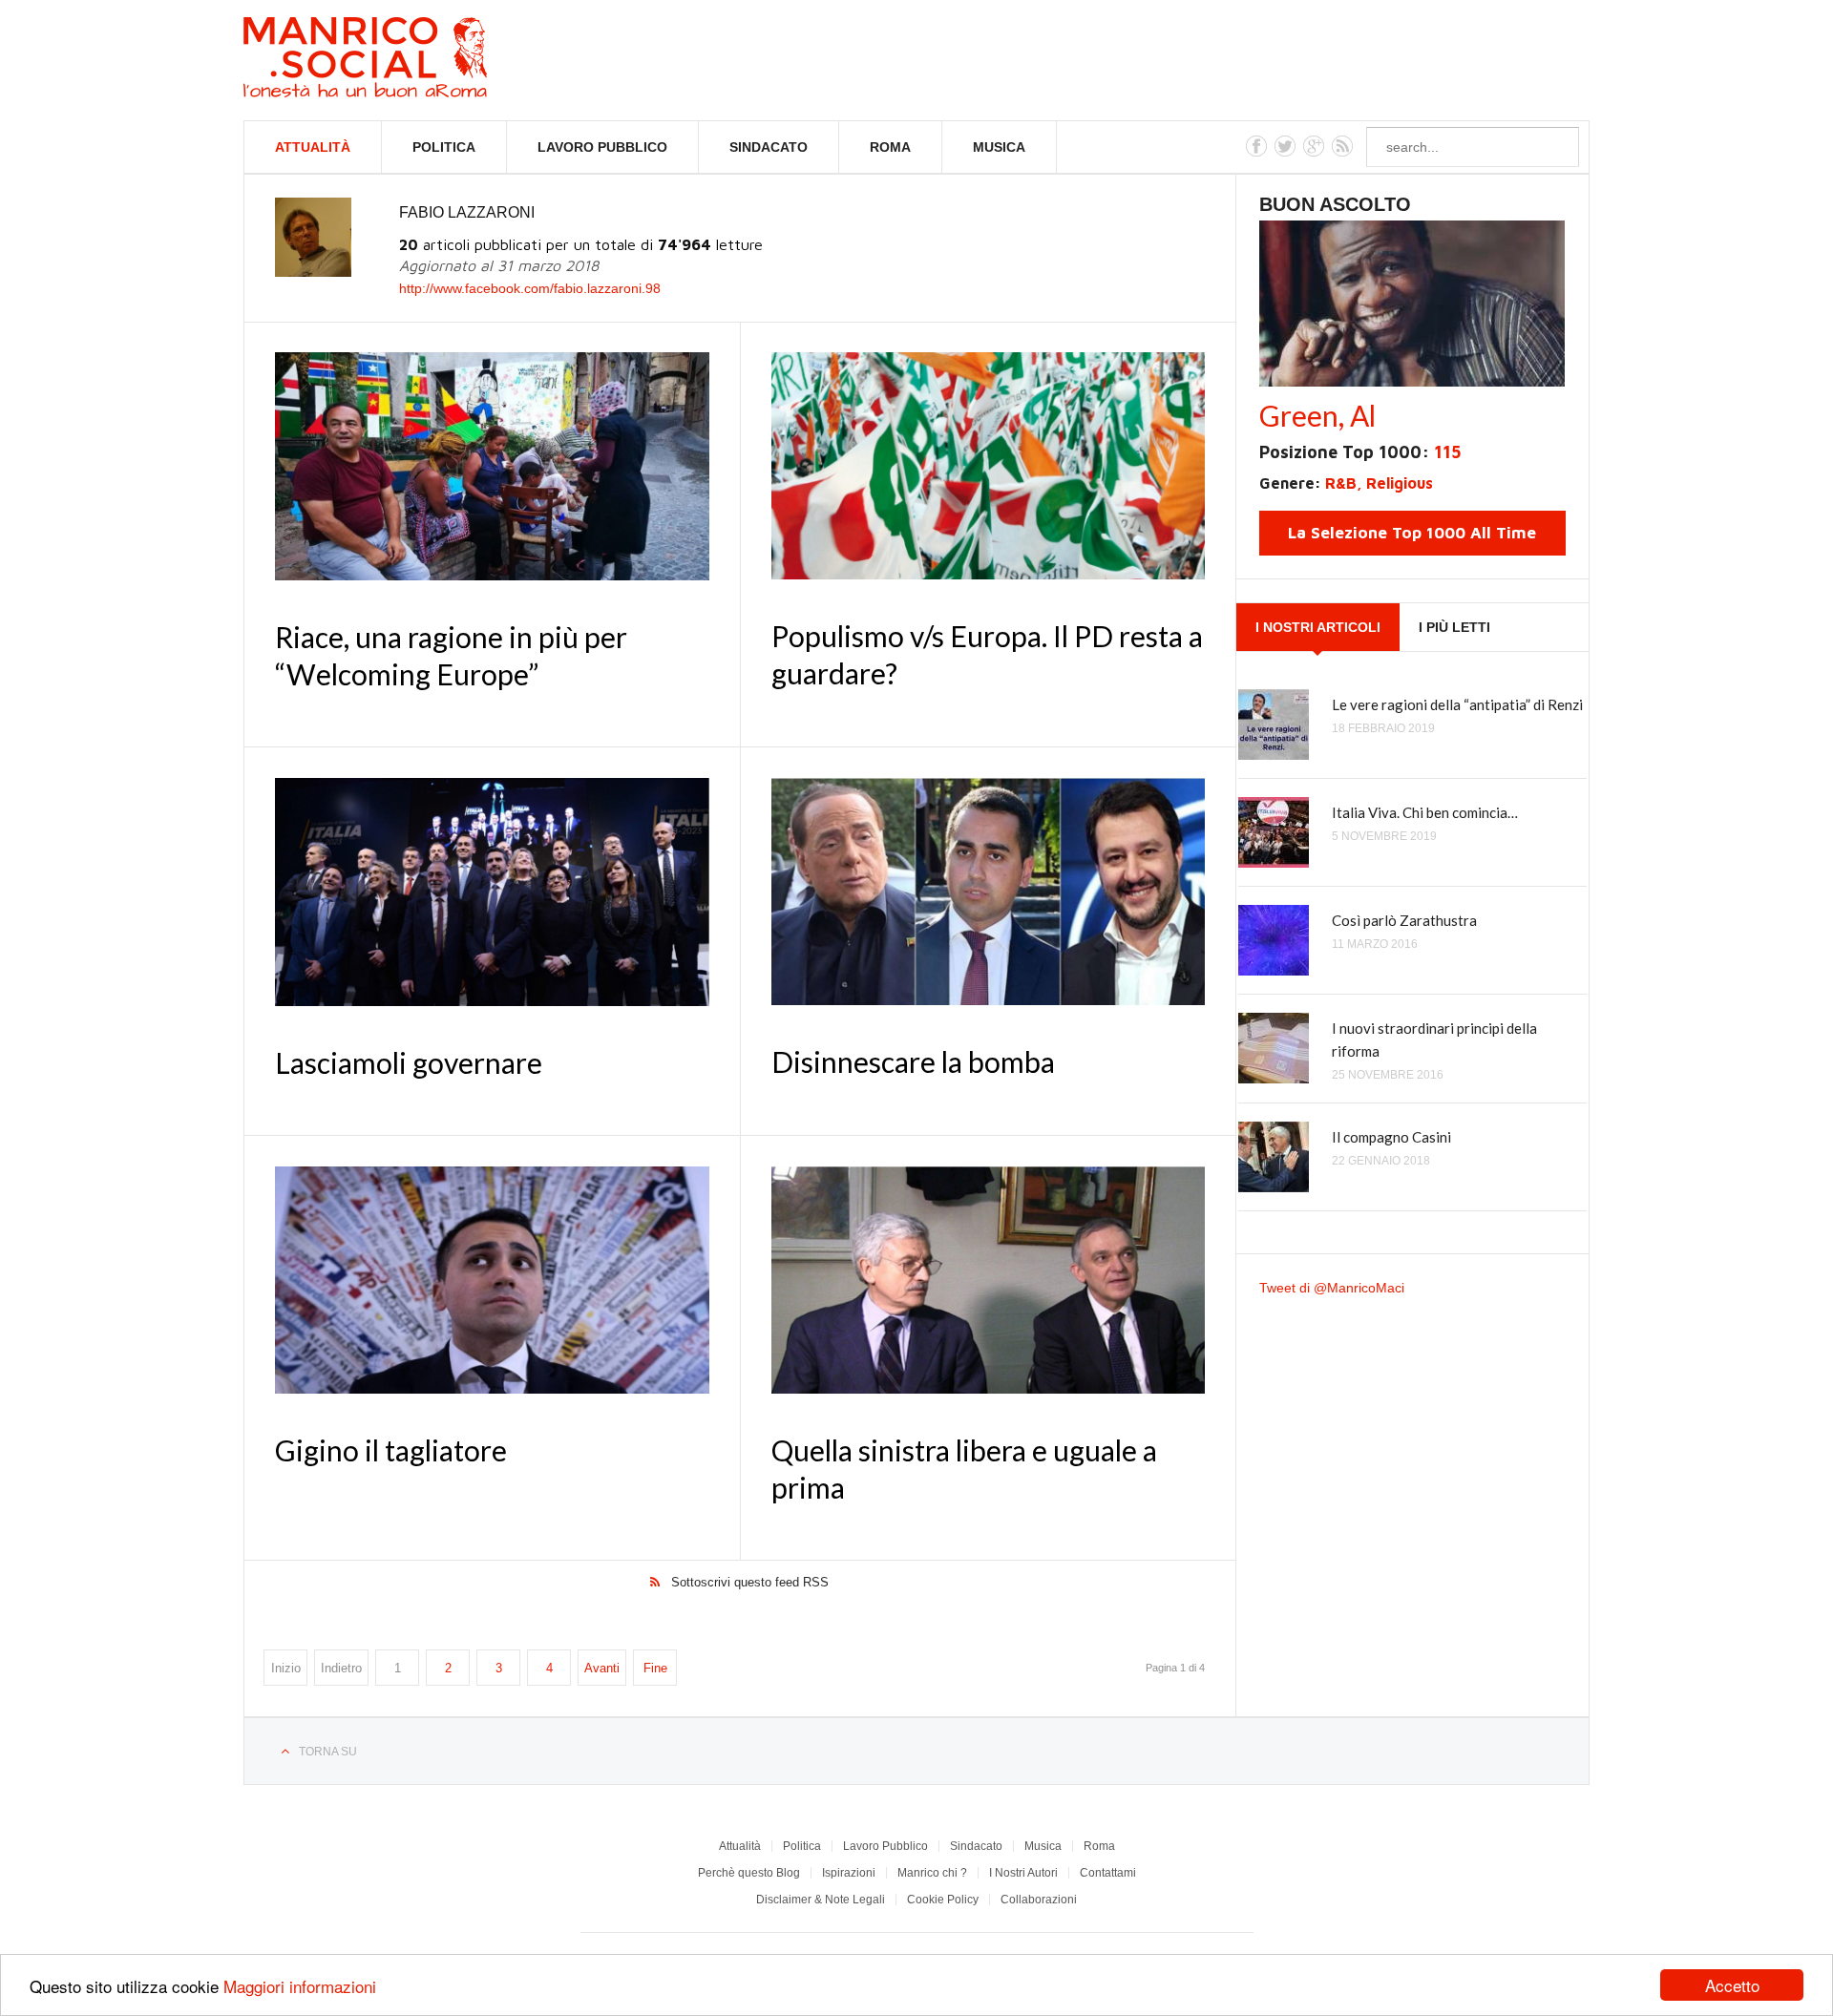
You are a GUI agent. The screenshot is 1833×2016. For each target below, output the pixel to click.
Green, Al (1317, 415)
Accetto (1732, 1985)
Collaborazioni (1039, 1900)
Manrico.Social (408, 60)
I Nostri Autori (1023, 1873)
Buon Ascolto (1335, 204)
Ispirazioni (849, 1873)
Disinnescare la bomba (913, 1061)
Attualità (313, 147)
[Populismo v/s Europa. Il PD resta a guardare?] (988, 466)
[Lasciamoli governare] (492, 892)
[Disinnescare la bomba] (988, 892)
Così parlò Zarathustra (1404, 920)
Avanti (602, 1668)
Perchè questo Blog (749, 1873)
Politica (444, 147)
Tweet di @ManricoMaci (1332, 1288)
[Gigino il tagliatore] (492, 1281)
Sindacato (769, 147)
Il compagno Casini (1391, 1137)
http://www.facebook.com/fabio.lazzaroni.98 (530, 288)
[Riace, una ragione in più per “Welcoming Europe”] (492, 466)
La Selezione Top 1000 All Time (1412, 533)
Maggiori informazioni (300, 1986)
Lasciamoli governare (409, 1062)
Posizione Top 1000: (1360, 452)
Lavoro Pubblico (602, 147)
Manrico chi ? (932, 1873)
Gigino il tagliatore (391, 1450)
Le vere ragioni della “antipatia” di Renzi (1457, 704)
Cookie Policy (943, 1900)
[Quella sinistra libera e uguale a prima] (988, 1280)
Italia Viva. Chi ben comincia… (1425, 812)
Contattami (1108, 1873)
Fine (655, 1668)
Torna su (328, 1752)
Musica (999, 147)
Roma (890, 147)
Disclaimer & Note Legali (821, 1900)
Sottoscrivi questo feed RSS (750, 1582)
